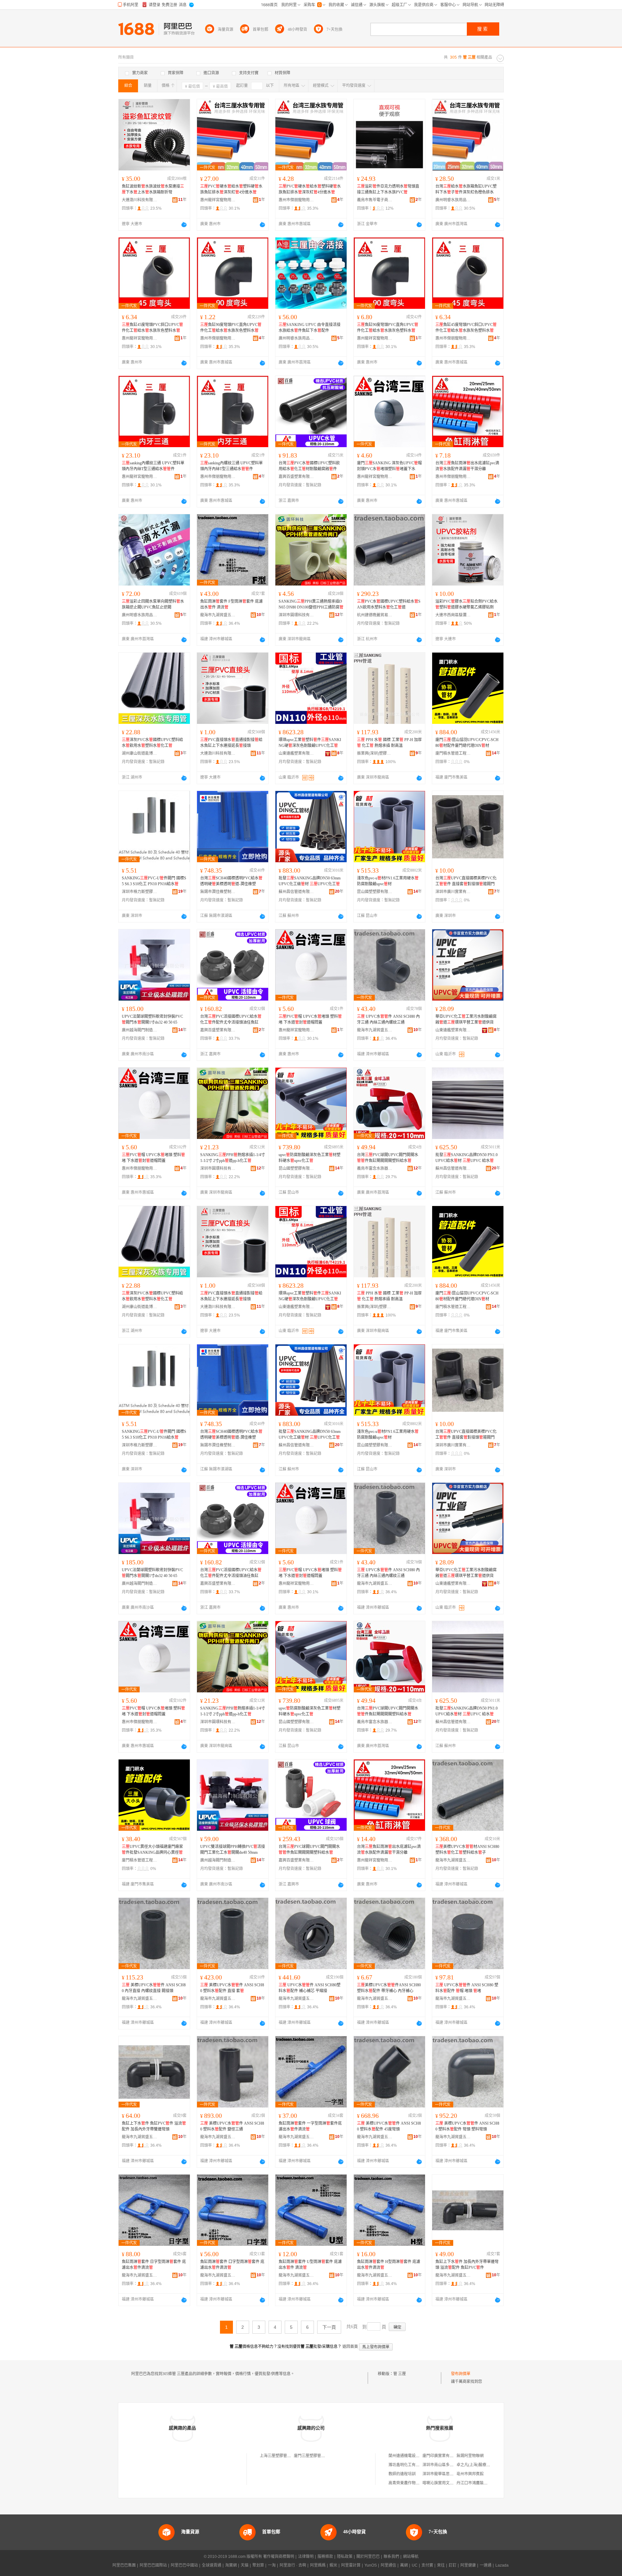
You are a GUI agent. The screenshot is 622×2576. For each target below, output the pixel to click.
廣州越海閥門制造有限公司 (140, 1030)
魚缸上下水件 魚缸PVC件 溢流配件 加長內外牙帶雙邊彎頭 (154, 2126)
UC (415, 2565)
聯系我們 (391, 2557)
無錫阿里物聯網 (470, 2456)
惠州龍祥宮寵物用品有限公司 (218, 200)
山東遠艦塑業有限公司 (296, 753)
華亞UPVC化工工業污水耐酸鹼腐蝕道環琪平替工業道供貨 (466, 1019)
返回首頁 (350, 2347)
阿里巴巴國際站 (153, 2565)
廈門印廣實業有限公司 (442, 2456)
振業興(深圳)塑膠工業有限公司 (375, 753)
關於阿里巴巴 (368, 2557)
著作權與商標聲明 (279, 2557)
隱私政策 (345, 2557)
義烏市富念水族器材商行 (375, 1168)
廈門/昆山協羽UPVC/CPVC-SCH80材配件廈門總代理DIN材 (467, 743)
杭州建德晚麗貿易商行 (375, 615)
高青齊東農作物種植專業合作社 (416, 2483)
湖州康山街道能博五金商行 (140, 753)
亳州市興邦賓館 (470, 2474)
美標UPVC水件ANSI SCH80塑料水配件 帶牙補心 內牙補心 (389, 1988)
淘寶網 (231, 2565)
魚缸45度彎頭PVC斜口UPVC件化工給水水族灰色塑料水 (152, 328)
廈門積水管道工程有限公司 (453, 753)
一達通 (486, 2565)
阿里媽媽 (318, 2565)
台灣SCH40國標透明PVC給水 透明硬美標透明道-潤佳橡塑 (231, 881)
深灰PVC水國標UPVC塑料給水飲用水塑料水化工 (152, 743)
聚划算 (258, 2565)
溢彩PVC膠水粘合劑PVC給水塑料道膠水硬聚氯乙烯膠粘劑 (466, 604)
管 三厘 (400, 2374)
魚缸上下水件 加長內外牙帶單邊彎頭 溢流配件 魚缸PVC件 (467, 2265)
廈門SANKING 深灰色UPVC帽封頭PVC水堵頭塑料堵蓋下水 (389, 466)
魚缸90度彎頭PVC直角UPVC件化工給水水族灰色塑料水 (231, 328)
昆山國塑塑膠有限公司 (375, 892)
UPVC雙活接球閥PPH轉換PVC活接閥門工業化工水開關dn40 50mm (233, 1850)
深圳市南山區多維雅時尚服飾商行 (452, 2465)
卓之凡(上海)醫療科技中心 (479, 2465)
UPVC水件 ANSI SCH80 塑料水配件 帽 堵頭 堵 (467, 1988)
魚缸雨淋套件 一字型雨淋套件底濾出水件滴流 (310, 2126)
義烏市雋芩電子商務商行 (375, 200)
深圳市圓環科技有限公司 (296, 615)
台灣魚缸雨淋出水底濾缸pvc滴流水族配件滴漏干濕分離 (467, 466)
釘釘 (453, 2565)
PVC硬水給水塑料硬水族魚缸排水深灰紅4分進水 (231, 189)
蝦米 (333, 2565)
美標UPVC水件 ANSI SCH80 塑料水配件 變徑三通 (232, 2126)
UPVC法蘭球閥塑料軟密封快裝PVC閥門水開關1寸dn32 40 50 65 (152, 1019)
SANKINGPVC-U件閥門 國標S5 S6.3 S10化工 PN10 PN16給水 (154, 881)
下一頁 (329, 2327)
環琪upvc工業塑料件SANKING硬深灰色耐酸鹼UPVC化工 (310, 743)
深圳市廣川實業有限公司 (453, 892)
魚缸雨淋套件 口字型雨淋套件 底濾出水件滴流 (232, 2265)
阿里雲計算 (351, 2565)
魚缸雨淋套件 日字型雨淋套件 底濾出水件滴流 (154, 2265)
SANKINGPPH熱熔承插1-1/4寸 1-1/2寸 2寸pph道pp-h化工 (233, 1158)
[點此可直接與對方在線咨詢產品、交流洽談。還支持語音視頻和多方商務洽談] (184, 225)
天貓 (245, 2565)
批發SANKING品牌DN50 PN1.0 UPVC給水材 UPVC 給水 (466, 1158)
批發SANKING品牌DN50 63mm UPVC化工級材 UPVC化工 (310, 881)
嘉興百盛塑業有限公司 (296, 477)
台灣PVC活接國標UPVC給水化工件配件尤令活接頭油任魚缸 (231, 1019)
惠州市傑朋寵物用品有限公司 (296, 200)
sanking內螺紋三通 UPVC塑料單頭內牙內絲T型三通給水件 (153, 466)
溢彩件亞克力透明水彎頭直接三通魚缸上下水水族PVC (388, 189)
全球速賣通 (212, 2565)
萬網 (404, 2565)
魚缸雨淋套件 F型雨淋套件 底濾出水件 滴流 (231, 604)
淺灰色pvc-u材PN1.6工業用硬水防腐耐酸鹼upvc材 (388, 881)
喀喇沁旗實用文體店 (440, 2483)
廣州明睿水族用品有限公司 (453, 200)
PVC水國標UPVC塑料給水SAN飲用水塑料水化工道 (389, 604)
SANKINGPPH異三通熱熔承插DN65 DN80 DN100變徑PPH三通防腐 (311, 604)
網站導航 (411, 2557)
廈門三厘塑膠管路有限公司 (317, 2456)
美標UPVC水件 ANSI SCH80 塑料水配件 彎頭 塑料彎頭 (467, 2126)
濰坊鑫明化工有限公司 (408, 2465)
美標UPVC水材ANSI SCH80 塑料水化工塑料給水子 (467, 1850)
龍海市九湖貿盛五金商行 (218, 615)
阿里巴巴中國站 (184, 2565)
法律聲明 (306, 2557)
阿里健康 (468, 2565)
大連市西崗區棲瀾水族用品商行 (453, 615)
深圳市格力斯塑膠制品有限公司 (140, 892)
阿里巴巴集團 (124, 2565)
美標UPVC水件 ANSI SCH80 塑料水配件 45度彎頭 (389, 2126)
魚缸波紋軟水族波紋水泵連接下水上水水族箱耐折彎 (153, 189)
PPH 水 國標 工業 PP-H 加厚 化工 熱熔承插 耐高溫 (389, 743)
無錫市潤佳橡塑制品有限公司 (218, 892)
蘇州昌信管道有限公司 (296, 892)
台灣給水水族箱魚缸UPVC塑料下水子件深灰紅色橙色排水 (466, 189)
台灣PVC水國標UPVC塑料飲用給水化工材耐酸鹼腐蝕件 (309, 466)
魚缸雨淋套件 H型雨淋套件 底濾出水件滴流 (389, 2265)
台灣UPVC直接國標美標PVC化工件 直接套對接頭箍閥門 (466, 881)
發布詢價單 (461, 2374)
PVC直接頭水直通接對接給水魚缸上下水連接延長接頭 (231, 743)
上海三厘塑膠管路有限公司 (283, 2456)
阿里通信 (388, 2565)
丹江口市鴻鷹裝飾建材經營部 (482, 2483)
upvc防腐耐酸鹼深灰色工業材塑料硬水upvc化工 (310, 1158)
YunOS (371, 2565)
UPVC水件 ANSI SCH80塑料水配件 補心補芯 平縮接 (310, 1988)
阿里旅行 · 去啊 (293, 2565)
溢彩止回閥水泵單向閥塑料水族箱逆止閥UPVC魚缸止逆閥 (153, 604)
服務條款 (325, 2557)
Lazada (502, 2565)
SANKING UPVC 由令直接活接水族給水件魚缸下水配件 (310, 328)
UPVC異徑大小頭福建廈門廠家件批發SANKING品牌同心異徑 (152, 1850)
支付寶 (427, 2565)
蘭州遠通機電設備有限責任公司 (416, 2456)
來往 (441, 2565)
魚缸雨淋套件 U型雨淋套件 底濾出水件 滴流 (310, 2265)
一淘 (272, 2565)
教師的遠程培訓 (402, 2474)
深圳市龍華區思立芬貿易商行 (448, 2474)
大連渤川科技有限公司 (140, 200)
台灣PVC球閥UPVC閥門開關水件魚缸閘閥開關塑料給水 (388, 1158)
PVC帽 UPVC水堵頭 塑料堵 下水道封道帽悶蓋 (310, 1019)
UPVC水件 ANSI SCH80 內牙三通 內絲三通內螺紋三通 (388, 1019)
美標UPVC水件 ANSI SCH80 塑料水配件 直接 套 (232, 1988)
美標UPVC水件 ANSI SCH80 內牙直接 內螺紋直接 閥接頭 (154, 1988)
